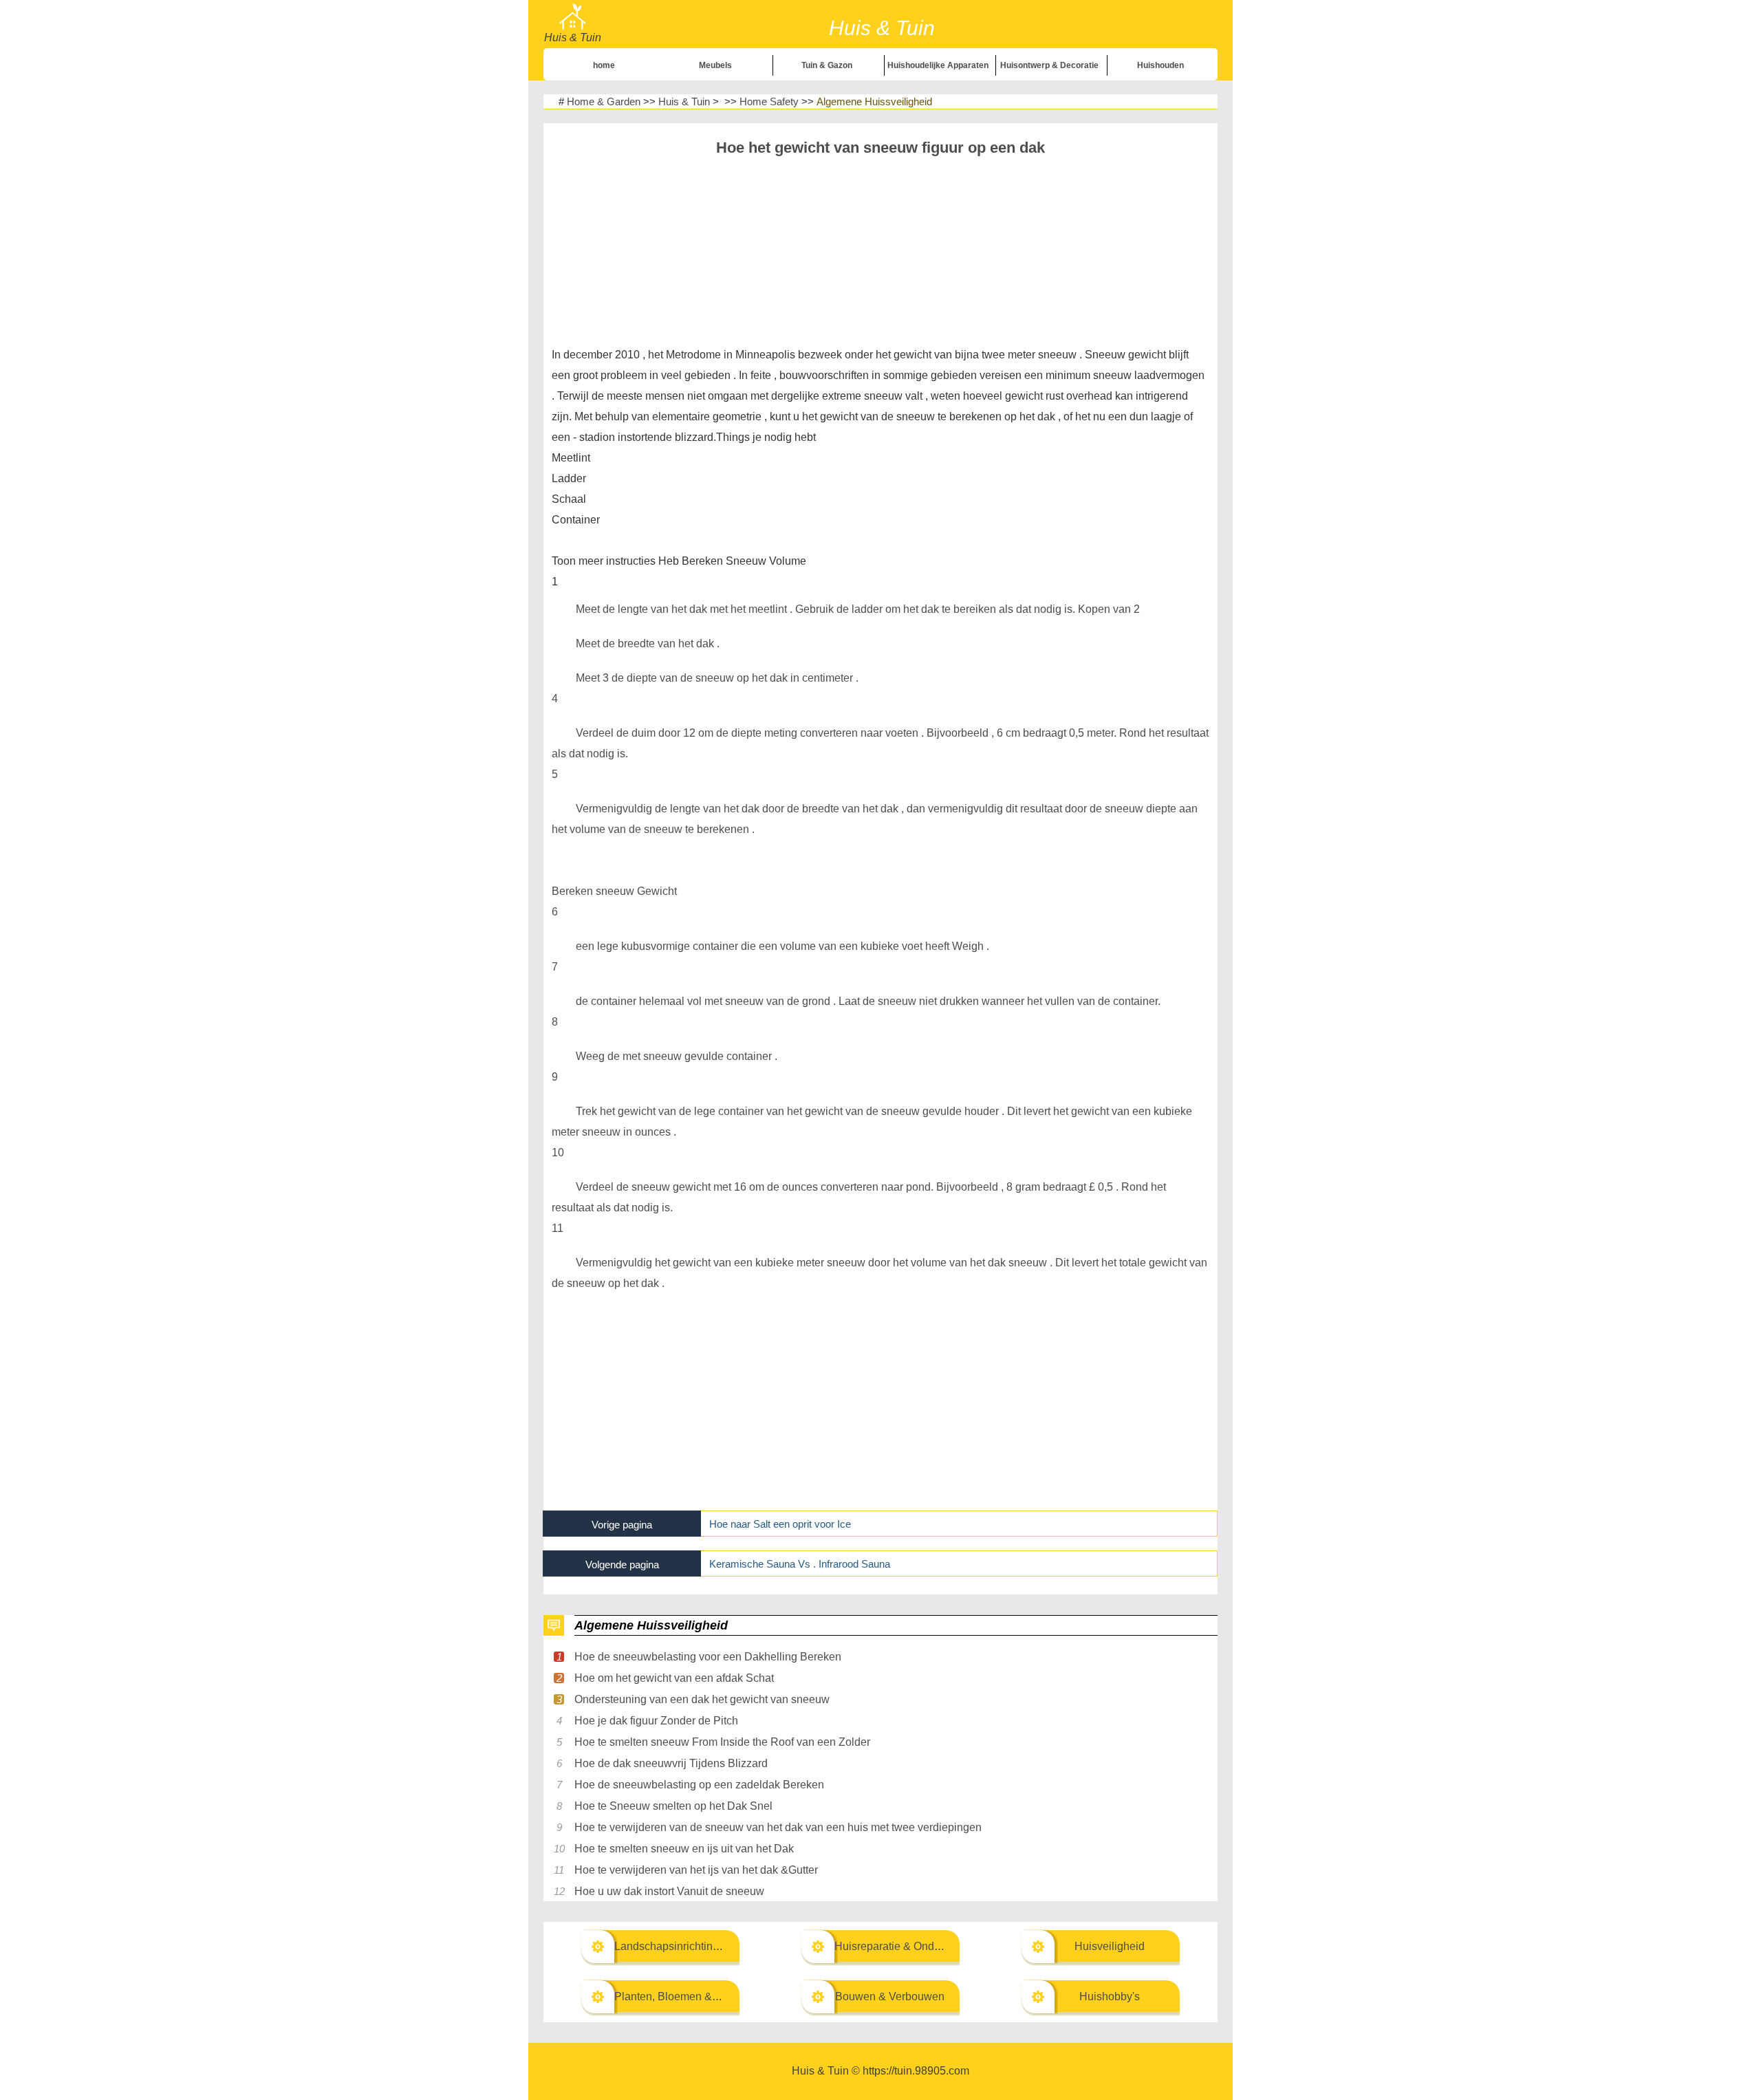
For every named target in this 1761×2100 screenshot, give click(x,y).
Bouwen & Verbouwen (890, 1996)
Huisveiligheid (1110, 1946)
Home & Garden (604, 101)
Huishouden (1160, 65)
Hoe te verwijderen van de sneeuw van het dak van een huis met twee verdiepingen (778, 1827)
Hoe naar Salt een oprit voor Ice (780, 1524)
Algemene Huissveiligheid (874, 101)
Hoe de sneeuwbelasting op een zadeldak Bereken (699, 1785)
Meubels (715, 65)
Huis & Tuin (684, 101)
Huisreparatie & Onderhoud (901, 1946)
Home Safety (769, 101)
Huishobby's (1110, 1996)
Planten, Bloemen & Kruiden (684, 1996)
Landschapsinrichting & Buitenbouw (702, 1946)
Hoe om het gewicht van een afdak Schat (674, 1678)
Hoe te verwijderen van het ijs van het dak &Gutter (696, 1870)
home (604, 65)
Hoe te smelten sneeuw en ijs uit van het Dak (684, 1849)
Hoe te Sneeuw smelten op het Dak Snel (673, 1806)
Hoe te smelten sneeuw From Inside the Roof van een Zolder (722, 1742)
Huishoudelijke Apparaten (938, 65)
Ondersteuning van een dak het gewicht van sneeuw (702, 1699)
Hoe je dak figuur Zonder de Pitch (656, 1721)
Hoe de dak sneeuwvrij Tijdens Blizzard (671, 1763)
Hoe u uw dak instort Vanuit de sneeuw (669, 1891)
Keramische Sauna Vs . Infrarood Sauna (800, 1564)
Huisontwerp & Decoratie (1049, 65)
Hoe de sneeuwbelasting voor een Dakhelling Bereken (708, 1657)
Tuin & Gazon (827, 65)
